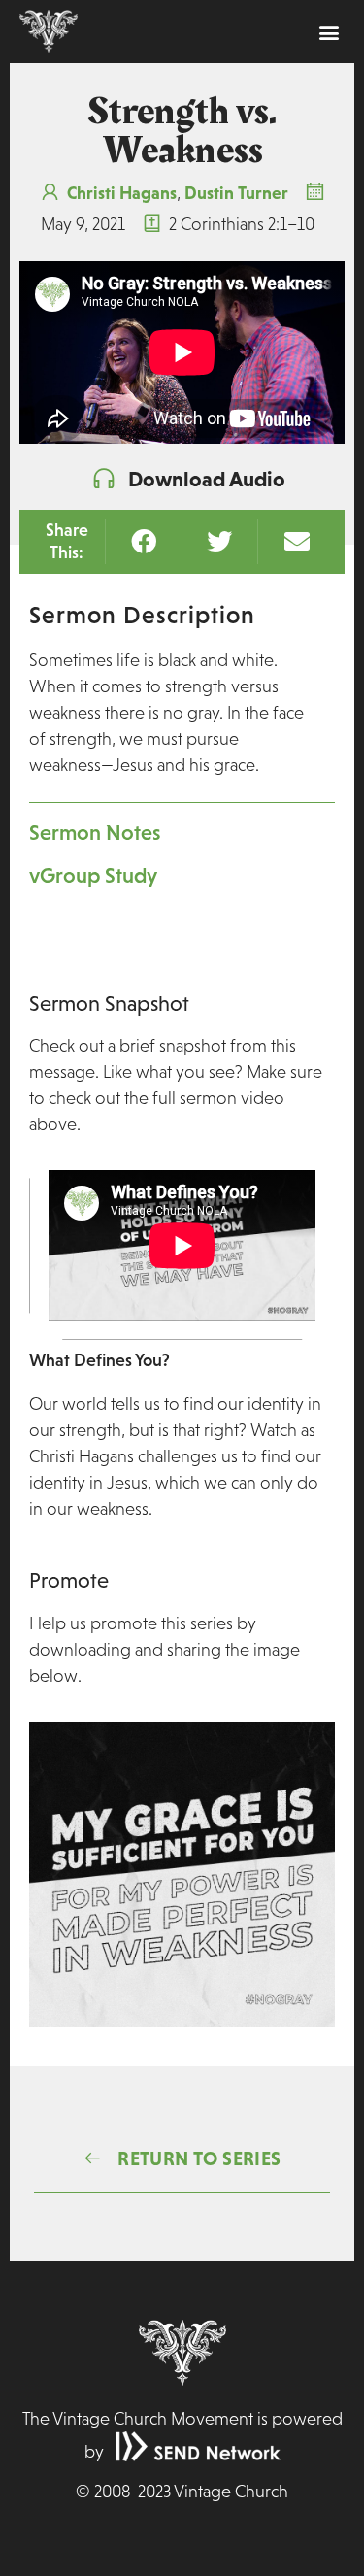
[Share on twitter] (220, 541)
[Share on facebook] (143, 541)
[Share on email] (297, 541)
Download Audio (207, 479)
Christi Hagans (122, 193)
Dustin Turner (236, 193)
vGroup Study (93, 875)
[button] (329, 32)
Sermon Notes (95, 833)
